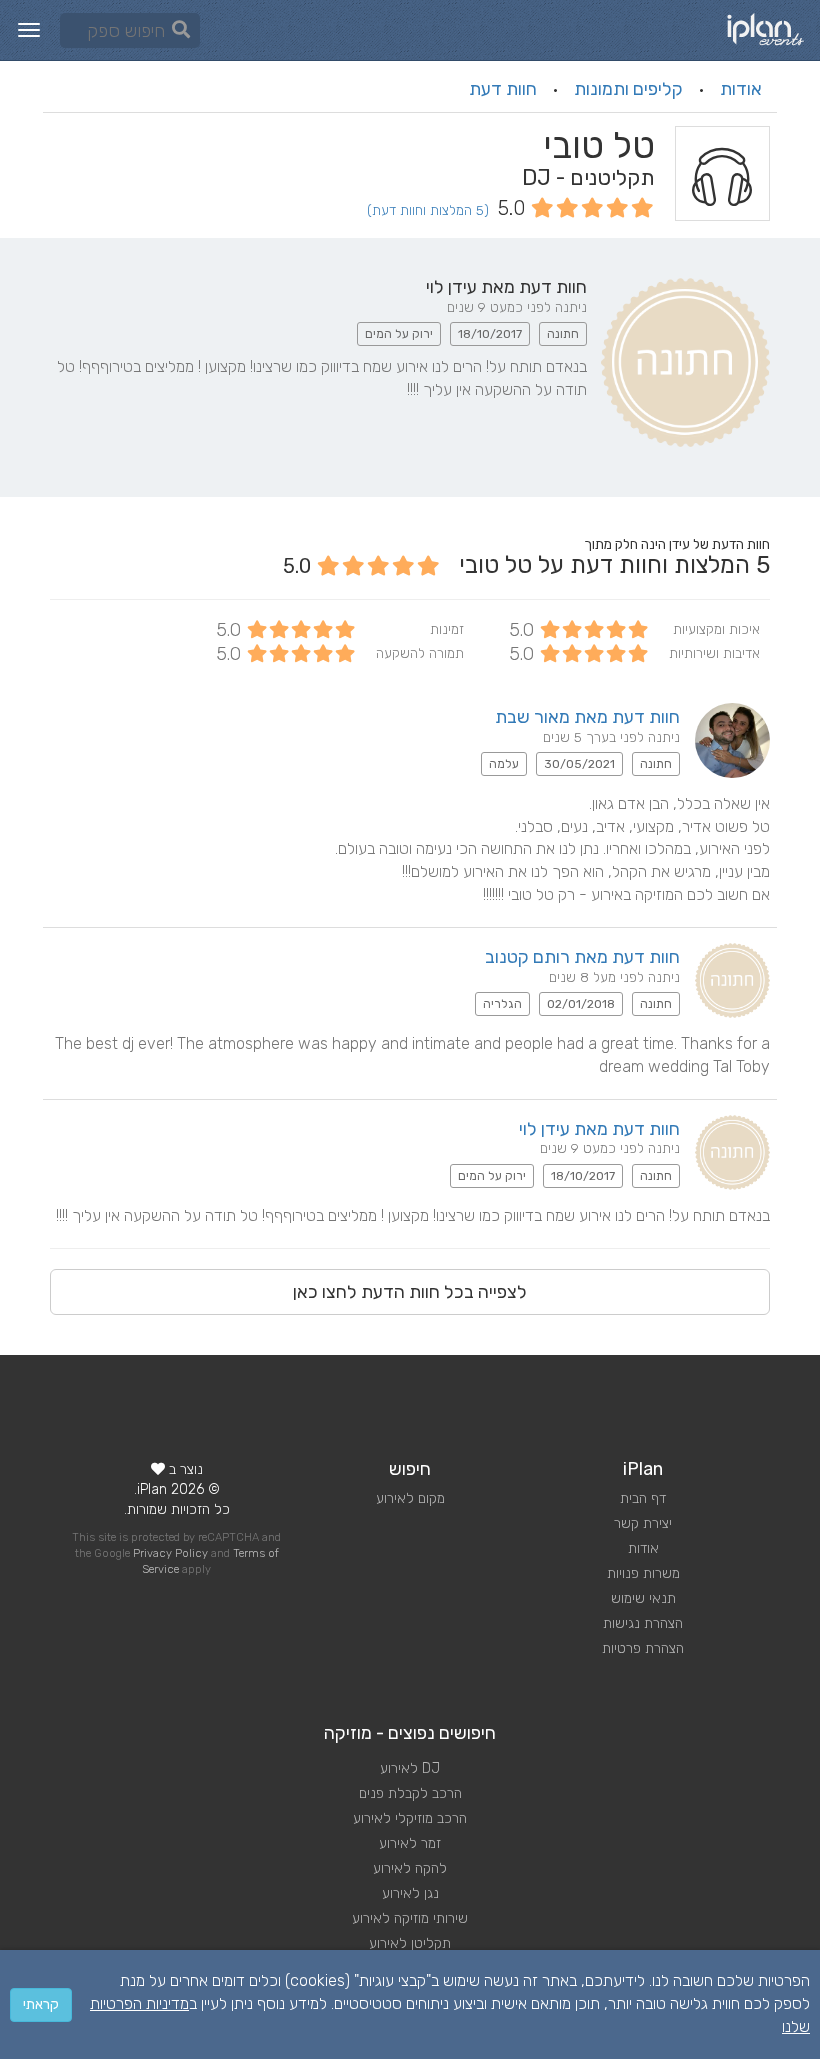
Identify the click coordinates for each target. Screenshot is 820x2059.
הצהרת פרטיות (643, 1648)
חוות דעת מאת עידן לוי (599, 1129)
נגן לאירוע (410, 1893)
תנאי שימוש (643, 1598)
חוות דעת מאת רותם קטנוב (582, 957)
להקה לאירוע (410, 1868)
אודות (741, 89)
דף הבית (643, 1498)
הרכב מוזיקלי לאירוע (410, 1818)
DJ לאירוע (410, 1768)
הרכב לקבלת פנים (410, 1793)
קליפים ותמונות (628, 89)
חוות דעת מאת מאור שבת (587, 717)
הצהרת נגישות (643, 1623)
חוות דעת (503, 89)
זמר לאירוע (410, 1843)
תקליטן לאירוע (410, 1943)
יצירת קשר (643, 1523)
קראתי (41, 2004)
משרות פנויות (643, 1573)
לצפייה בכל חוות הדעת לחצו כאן (410, 1292)
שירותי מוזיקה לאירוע (410, 1918)
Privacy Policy (170, 1553)
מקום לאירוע (410, 1498)
